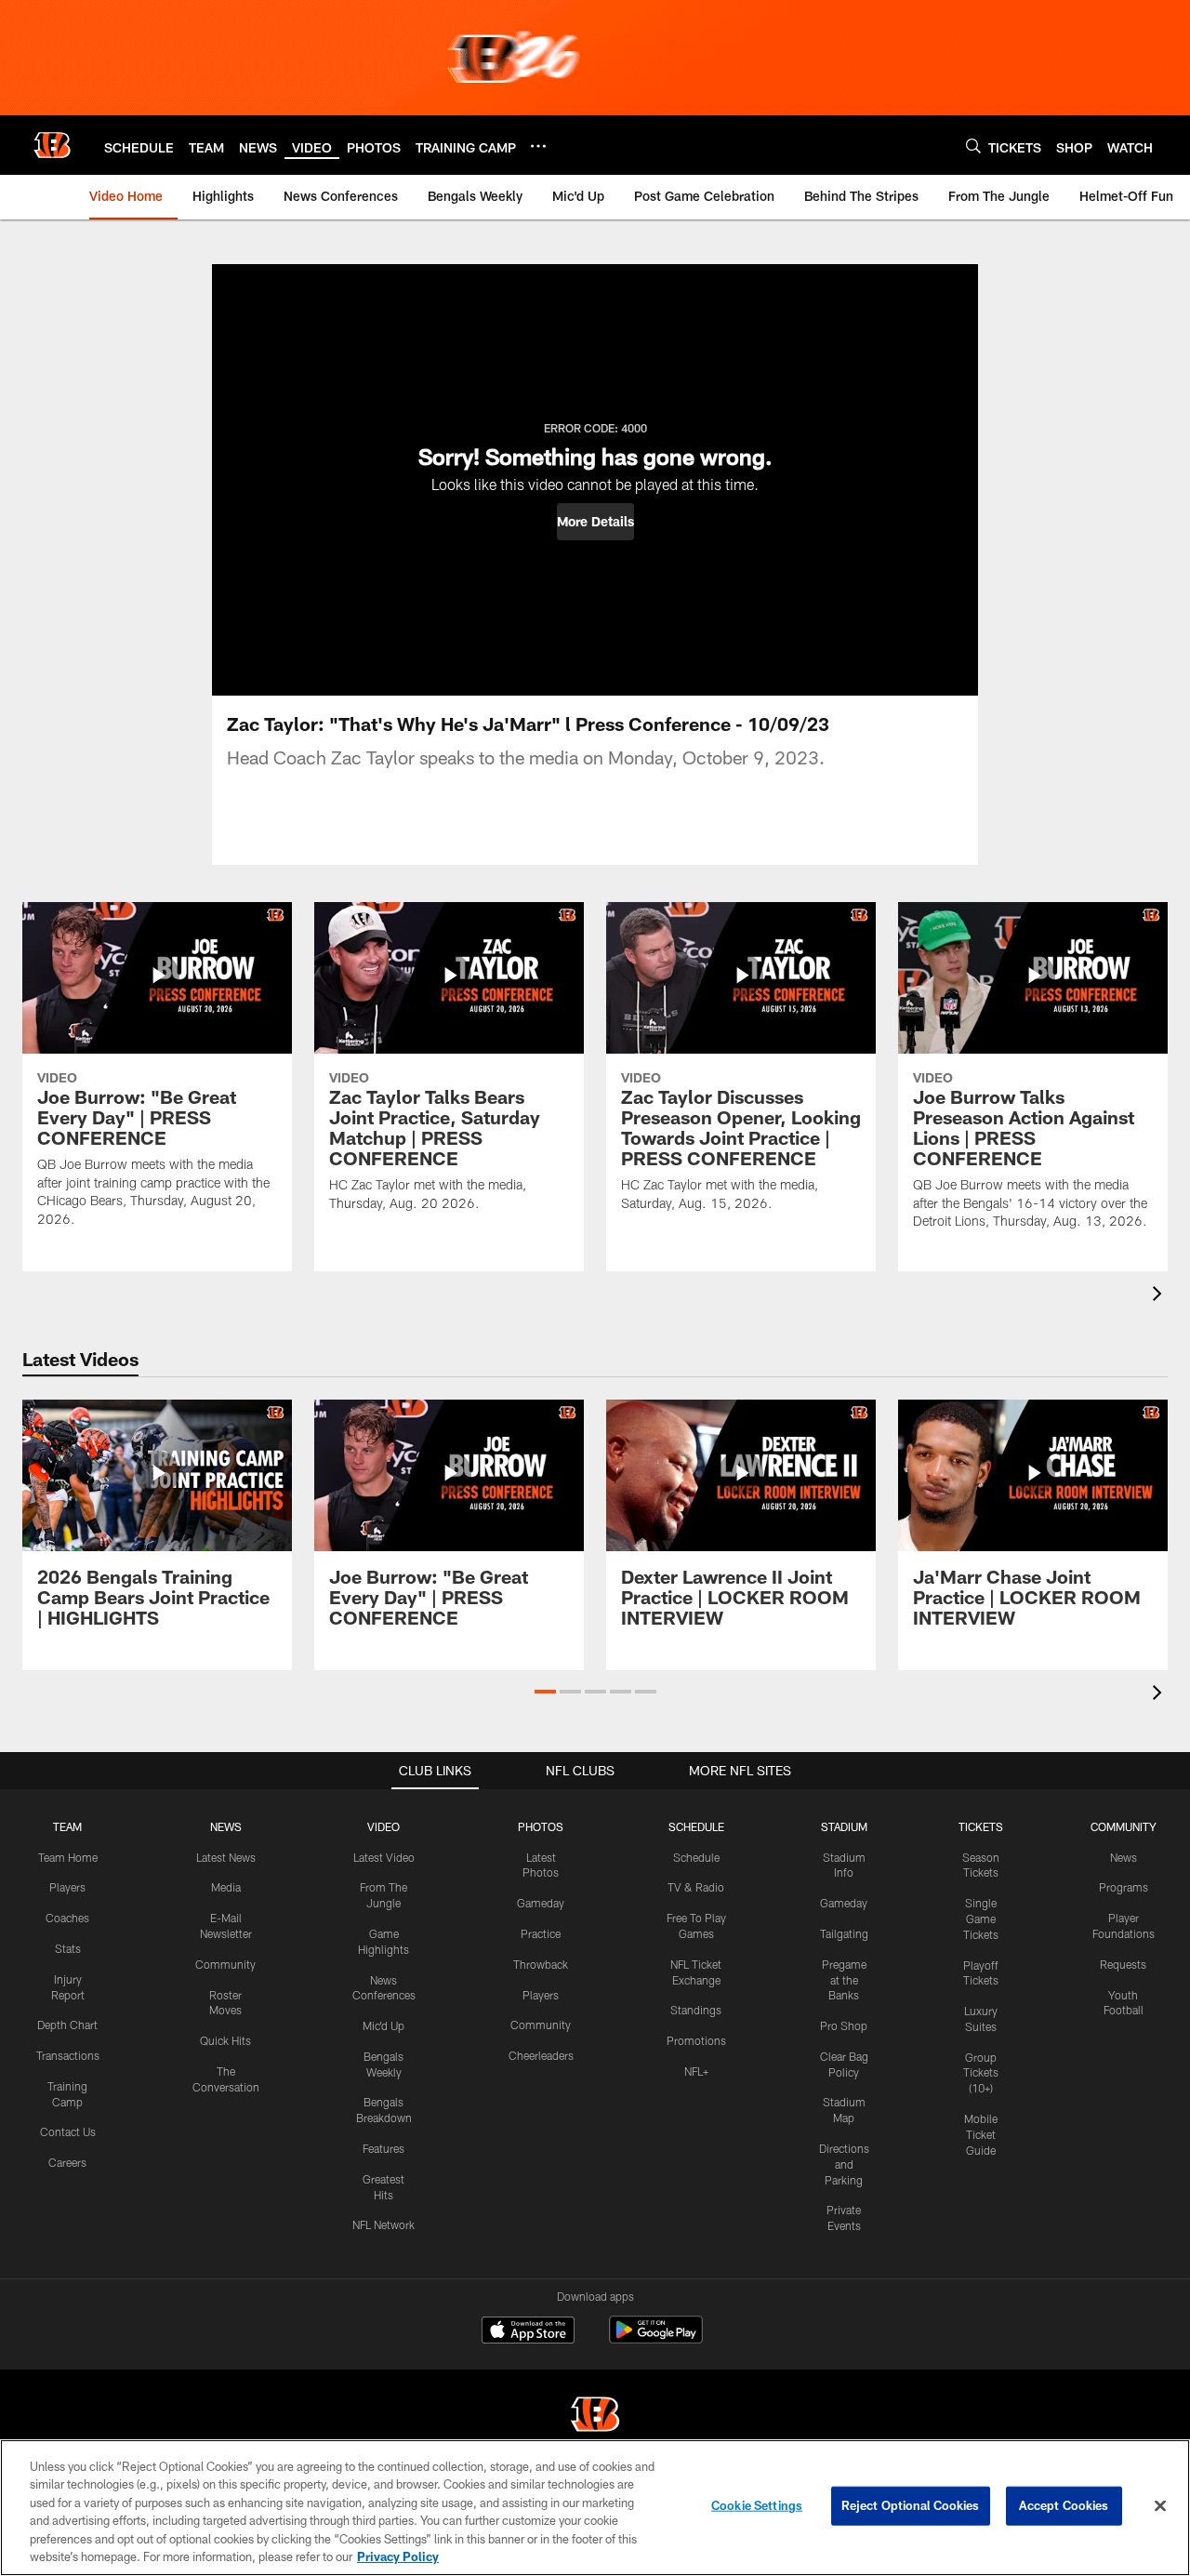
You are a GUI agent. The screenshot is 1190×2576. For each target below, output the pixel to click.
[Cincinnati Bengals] (595, 2417)
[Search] (973, 146)
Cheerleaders (541, 2055)
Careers (67, 2162)
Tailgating (844, 1933)
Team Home (68, 1857)
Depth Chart (67, 2025)
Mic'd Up (383, 2025)
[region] (595, 2508)
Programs (1124, 1887)
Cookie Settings (757, 2505)
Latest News (226, 1857)
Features (383, 2148)
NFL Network (383, 2224)
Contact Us (68, 2131)
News (1124, 1857)
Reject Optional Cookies (911, 2505)
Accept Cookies (1064, 2505)
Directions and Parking (844, 2164)
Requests (1123, 1964)
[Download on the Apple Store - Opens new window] (528, 2332)
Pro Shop (844, 2025)
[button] (595, 522)
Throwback (541, 1964)
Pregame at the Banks (844, 1980)
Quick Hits (225, 2040)
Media (226, 1887)
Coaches (67, 1918)
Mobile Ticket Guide (981, 2134)
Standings (696, 2010)
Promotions (696, 2040)
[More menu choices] (538, 146)
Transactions (68, 2055)
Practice (541, 1933)
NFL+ (696, 2071)
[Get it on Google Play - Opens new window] (656, 2339)
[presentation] (1160, 1296)
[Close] (1160, 2506)
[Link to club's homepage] (52, 145)
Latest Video (384, 1857)
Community (225, 1964)
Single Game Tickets (981, 1919)
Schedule (696, 1857)
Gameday (541, 1903)
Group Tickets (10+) (981, 2073)
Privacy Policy (398, 2556)
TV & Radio (696, 1887)
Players (67, 1887)
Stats (68, 1948)
